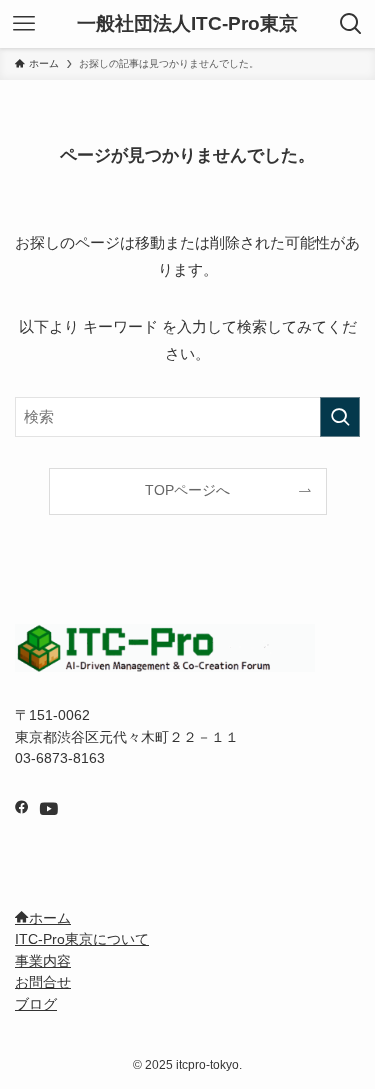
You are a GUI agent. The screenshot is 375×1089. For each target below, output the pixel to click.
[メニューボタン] (24, 24)
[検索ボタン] (351, 24)
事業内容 (43, 961)
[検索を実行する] (340, 417)
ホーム (50, 918)
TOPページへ (187, 490)
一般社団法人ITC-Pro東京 (187, 24)
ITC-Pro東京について (82, 939)
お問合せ (43, 982)
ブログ (36, 1004)
